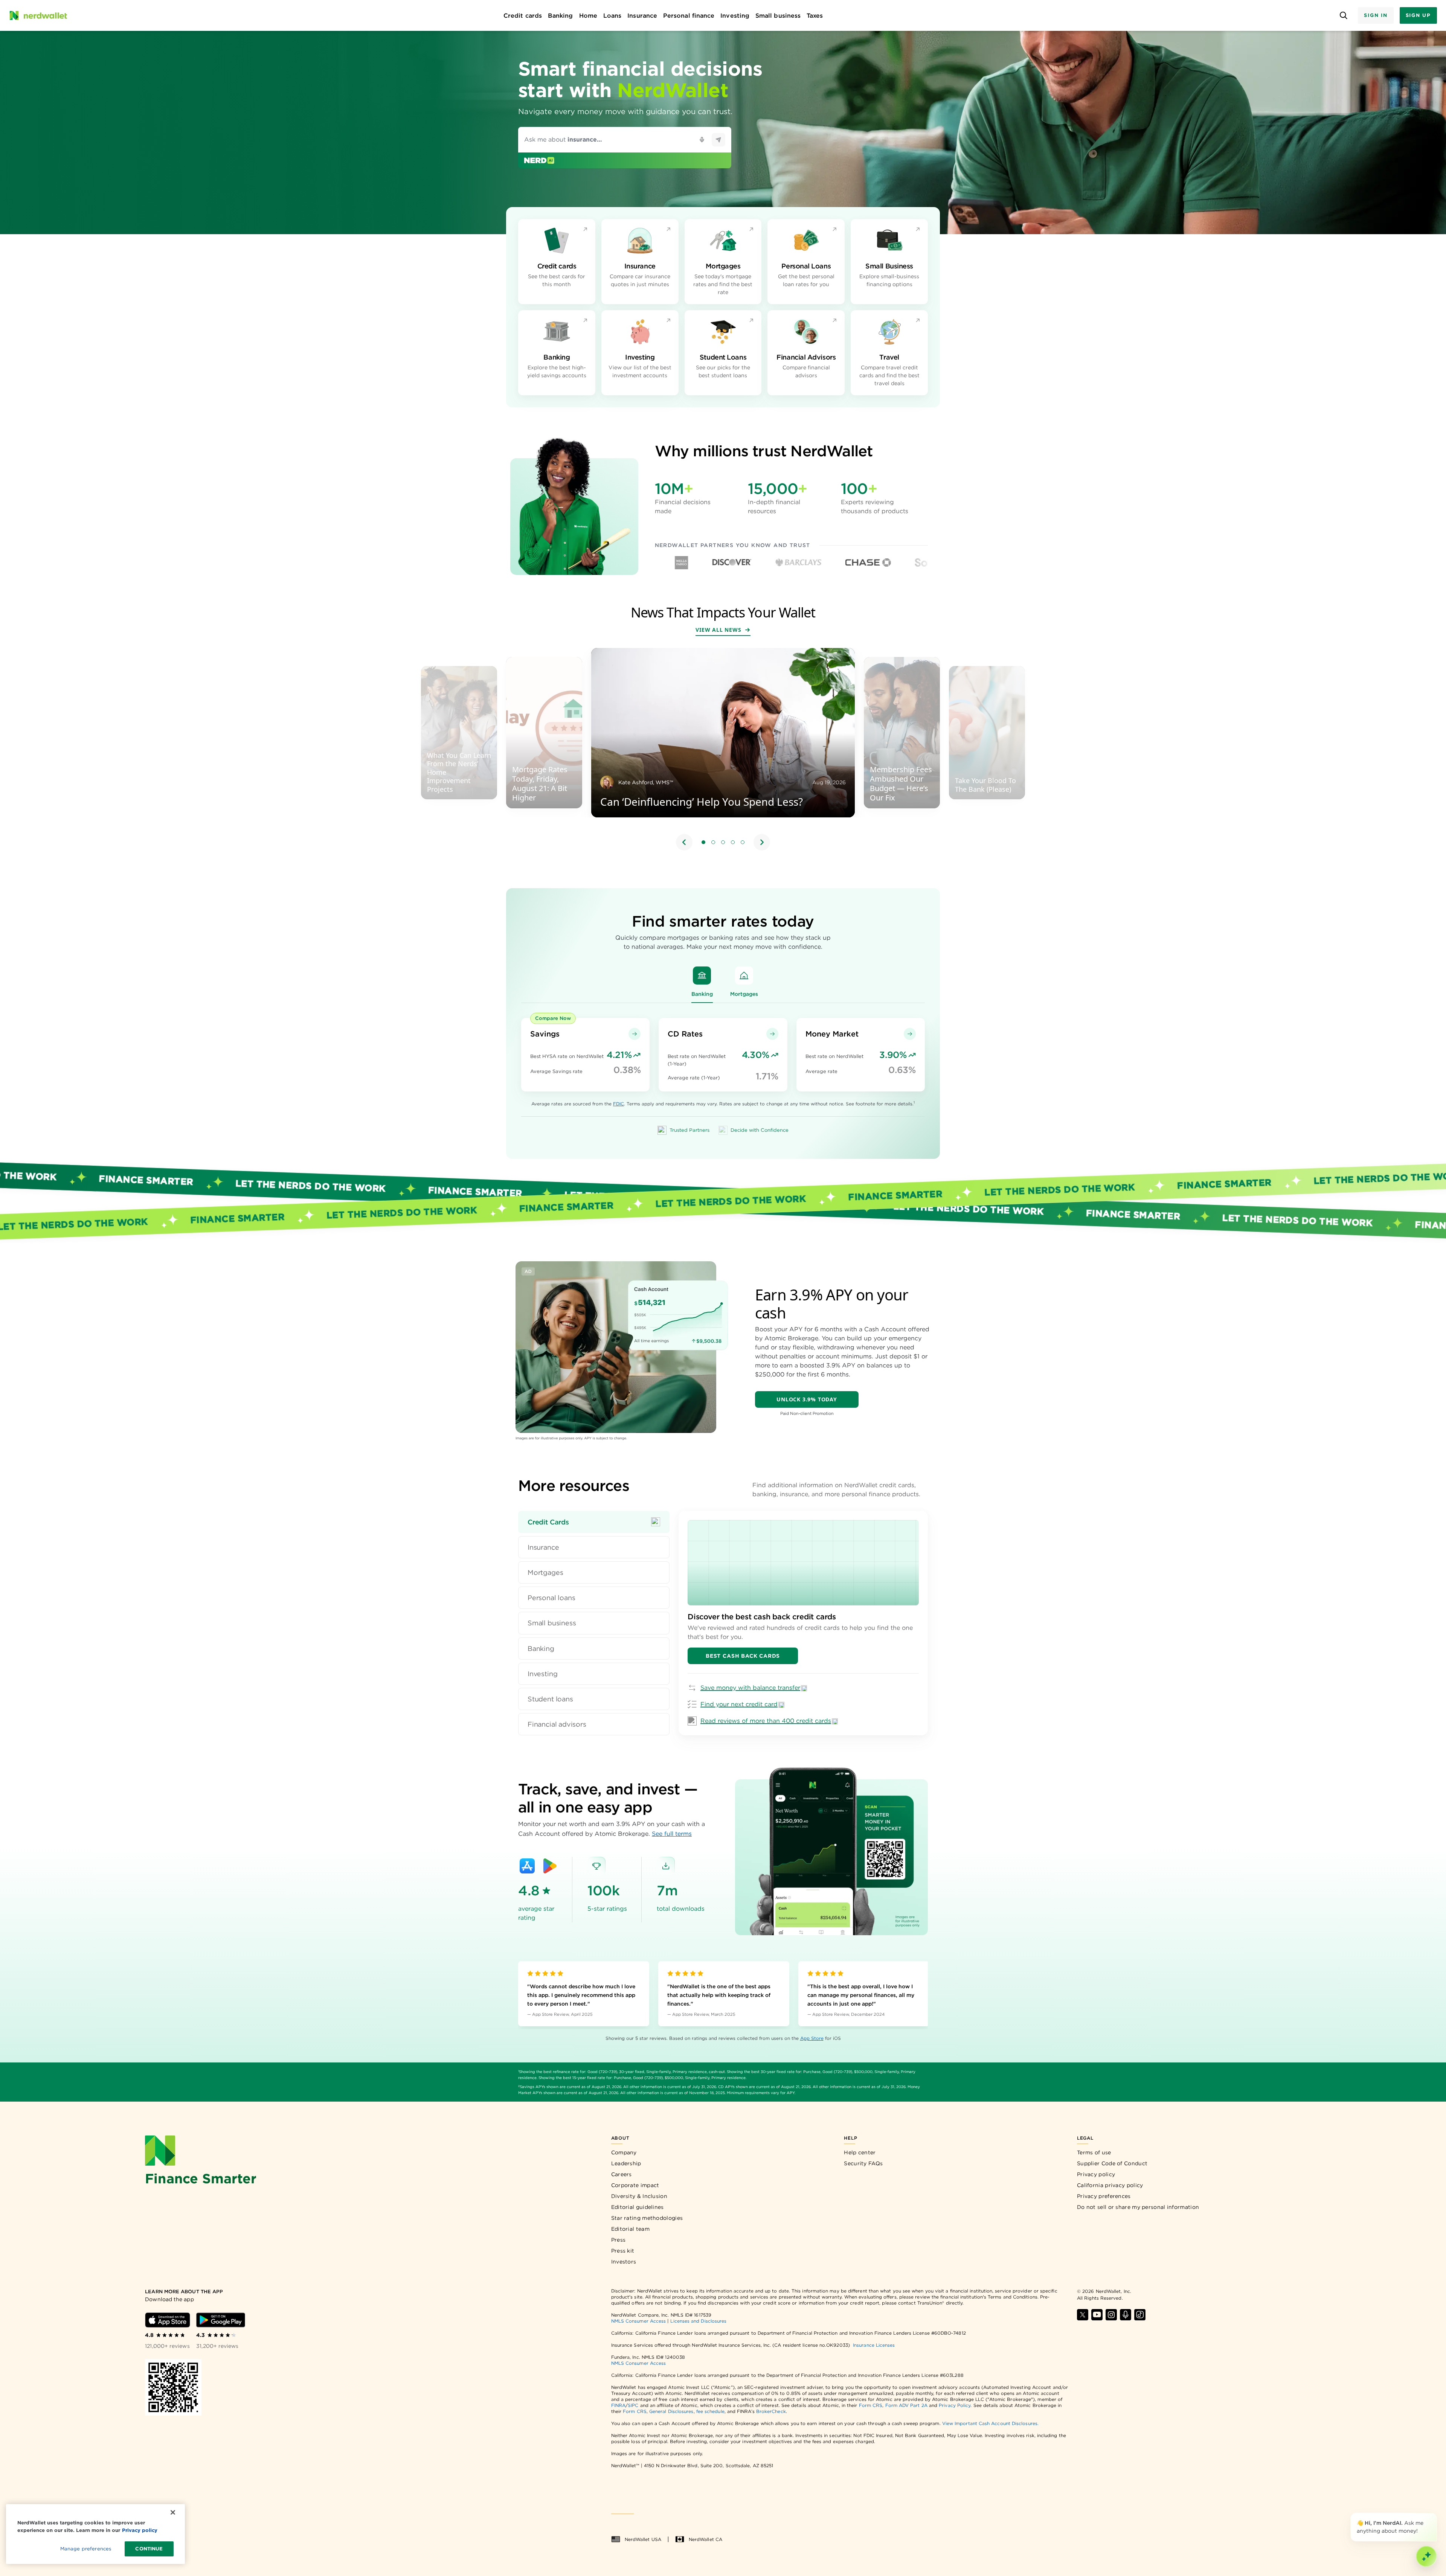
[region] (723, 750)
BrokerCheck (771, 2411)
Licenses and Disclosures (698, 2321)
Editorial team (630, 2229)
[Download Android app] (221, 2320)
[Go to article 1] (703, 842)
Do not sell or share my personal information (1138, 2207)
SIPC (633, 2405)
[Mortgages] (744, 976)
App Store (812, 2038)
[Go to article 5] (743, 842)
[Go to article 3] (723, 842)
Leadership (626, 2163)
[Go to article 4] (733, 842)
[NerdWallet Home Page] (38, 15)
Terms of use (1094, 2152)
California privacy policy (1110, 2185)
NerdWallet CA (705, 2539)
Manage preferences (86, 2549)
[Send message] (718, 140)
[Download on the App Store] (527, 1866)
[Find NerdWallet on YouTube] (1097, 2315)
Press (619, 2240)
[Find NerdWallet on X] (1083, 2315)
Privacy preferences (1104, 2196)
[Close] (1435, 2514)
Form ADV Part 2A (906, 2405)
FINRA (618, 2405)
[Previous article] (684, 842)
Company (624, 2152)
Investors (624, 2262)
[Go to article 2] (713, 842)
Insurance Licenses (874, 2345)
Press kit (623, 2251)
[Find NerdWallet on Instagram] (1111, 2315)
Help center (860, 2152)
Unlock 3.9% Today (807, 1399)
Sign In (1376, 15)
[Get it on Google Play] (550, 1866)
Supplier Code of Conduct (1112, 2163)
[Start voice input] (702, 140)
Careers (622, 2174)
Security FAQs (863, 2163)
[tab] (594, 1522)
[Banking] (702, 976)
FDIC (619, 1104)
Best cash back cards (743, 1656)
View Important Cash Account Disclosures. (990, 2423)
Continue (149, 2549)
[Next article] (762, 842)
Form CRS (871, 2405)
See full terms (672, 1834)
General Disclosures (671, 2411)
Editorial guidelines (638, 2207)
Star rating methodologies (647, 2218)
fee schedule (710, 2411)
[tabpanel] (803, 1623)
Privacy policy (1096, 2174)
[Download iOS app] (168, 2320)
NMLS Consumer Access (639, 2321)
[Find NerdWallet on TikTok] (1140, 2315)
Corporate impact (635, 2185)
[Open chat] (1426, 2556)
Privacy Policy (955, 2405)
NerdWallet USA (643, 2539)
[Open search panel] (1343, 16)
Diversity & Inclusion (639, 2196)
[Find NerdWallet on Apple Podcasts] (1126, 2315)
